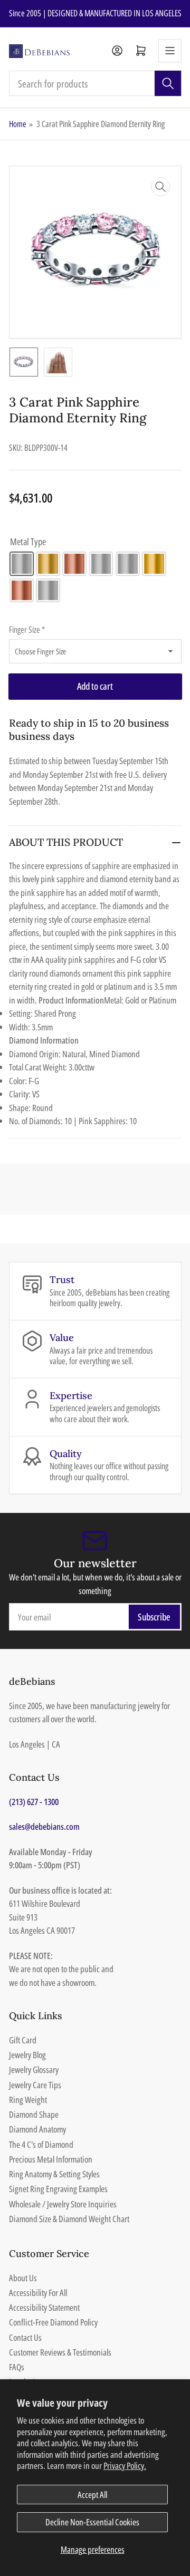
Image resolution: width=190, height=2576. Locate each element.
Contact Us (25, 2337)
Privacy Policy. (125, 2466)
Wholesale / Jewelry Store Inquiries (63, 2204)
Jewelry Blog (27, 2055)
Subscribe (154, 1617)
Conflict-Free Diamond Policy (53, 2322)
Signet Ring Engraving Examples (58, 2189)
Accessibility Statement (44, 2307)
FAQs (17, 2367)
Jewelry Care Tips (35, 2085)
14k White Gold (22, 564)
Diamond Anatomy (37, 2129)
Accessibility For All (38, 2293)
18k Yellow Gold (154, 564)
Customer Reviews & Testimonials (60, 2352)
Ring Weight (28, 2100)
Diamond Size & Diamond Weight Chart (69, 2219)
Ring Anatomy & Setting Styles (54, 2174)
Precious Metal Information (51, 2159)
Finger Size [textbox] (27, 630)
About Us (23, 2278)
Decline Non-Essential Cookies (92, 2522)
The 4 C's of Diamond (41, 2144)
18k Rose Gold (22, 591)
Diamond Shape (34, 2114)
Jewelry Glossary (34, 2070)
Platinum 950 (48, 591)
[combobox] (95, 83)
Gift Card (23, 2040)
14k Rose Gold (74, 564)
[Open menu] (170, 51)
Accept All (92, 2495)
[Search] (168, 83)
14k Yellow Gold (48, 564)
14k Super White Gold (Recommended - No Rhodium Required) (101, 564)
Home (18, 124)
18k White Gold (128, 564)
